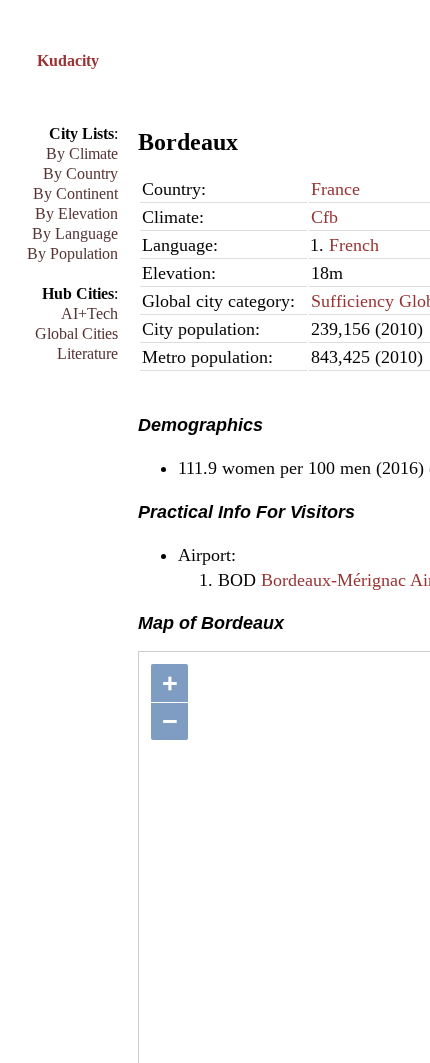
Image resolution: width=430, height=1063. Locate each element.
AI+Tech (89, 313)
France (335, 189)
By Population (72, 253)
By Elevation (76, 213)
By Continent (75, 193)
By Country (80, 173)
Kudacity (68, 60)
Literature (87, 353)
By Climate (82, 153)
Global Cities (76, 333)
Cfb (324, 217)
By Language (75, 233)
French (354, 245)
